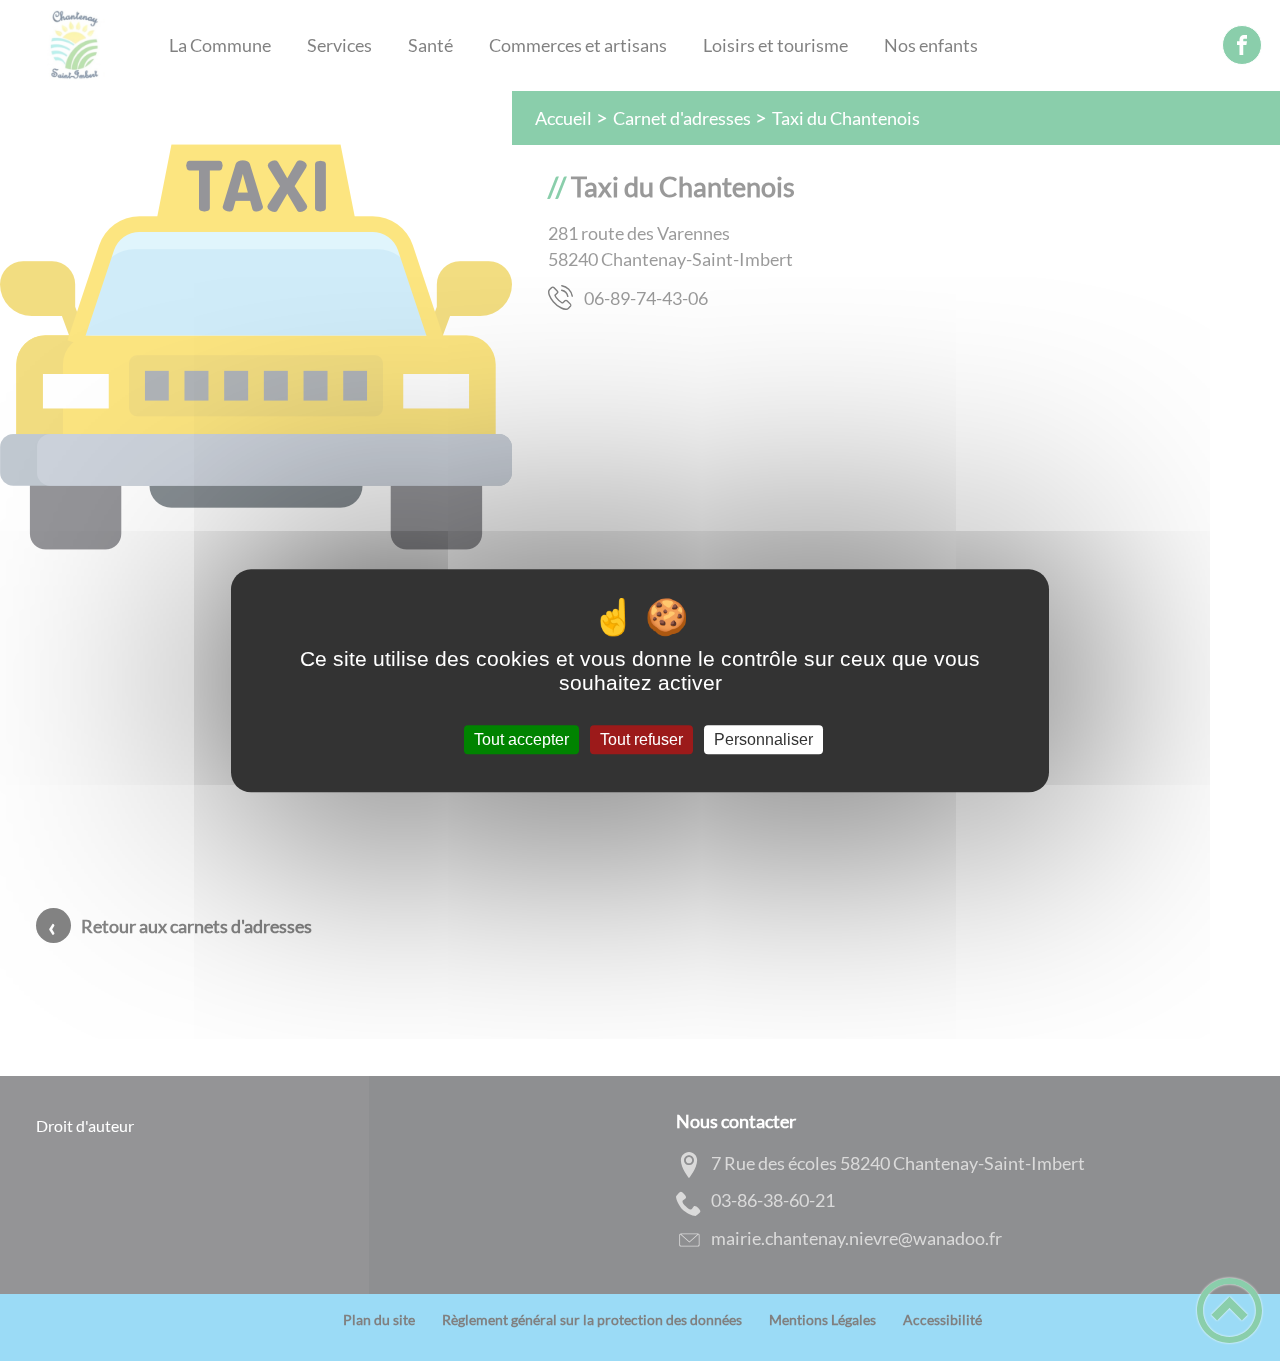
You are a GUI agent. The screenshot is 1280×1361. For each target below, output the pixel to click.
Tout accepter (521, 739)
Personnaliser (763, 739)
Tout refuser (641, 739)
